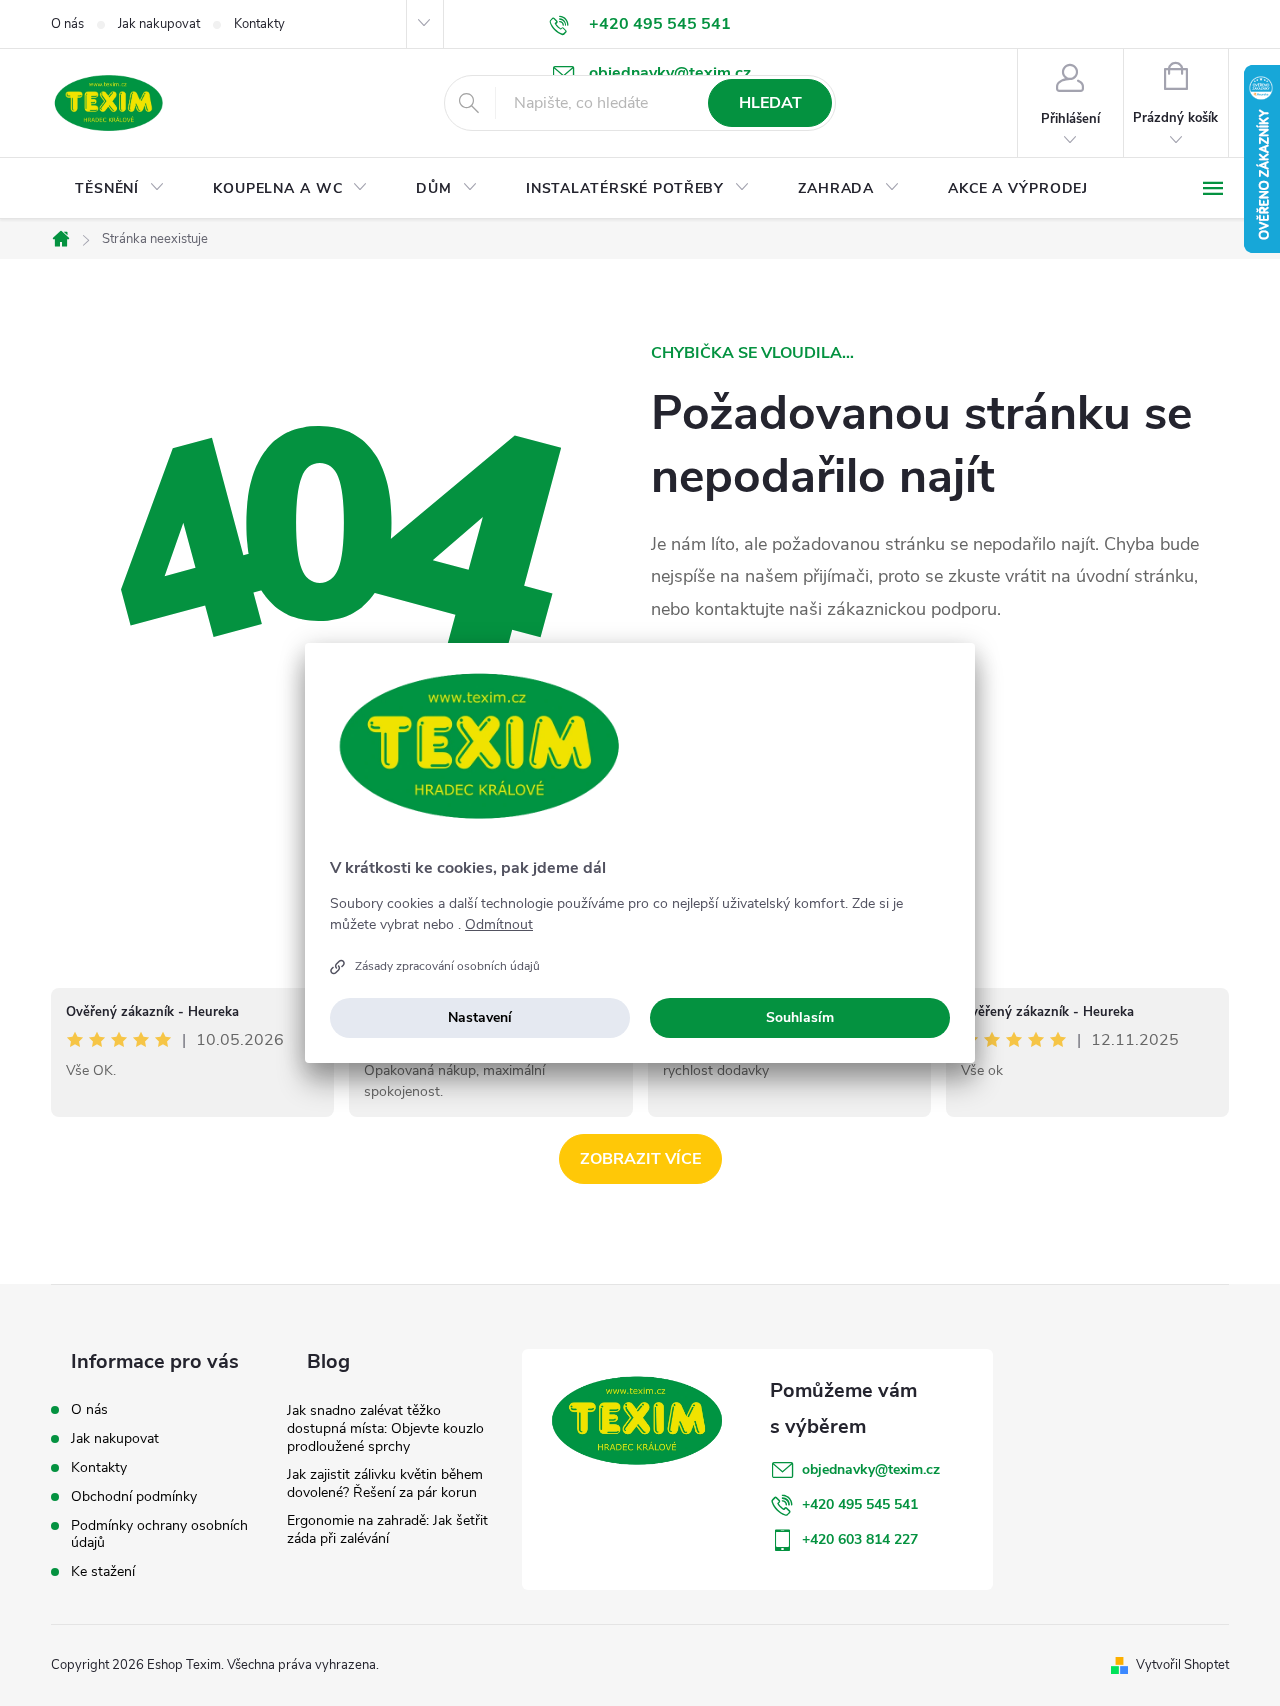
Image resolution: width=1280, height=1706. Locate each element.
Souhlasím (800, 1017)
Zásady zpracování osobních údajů (447, 966)
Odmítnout (499, 925)
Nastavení (480, 1017)
